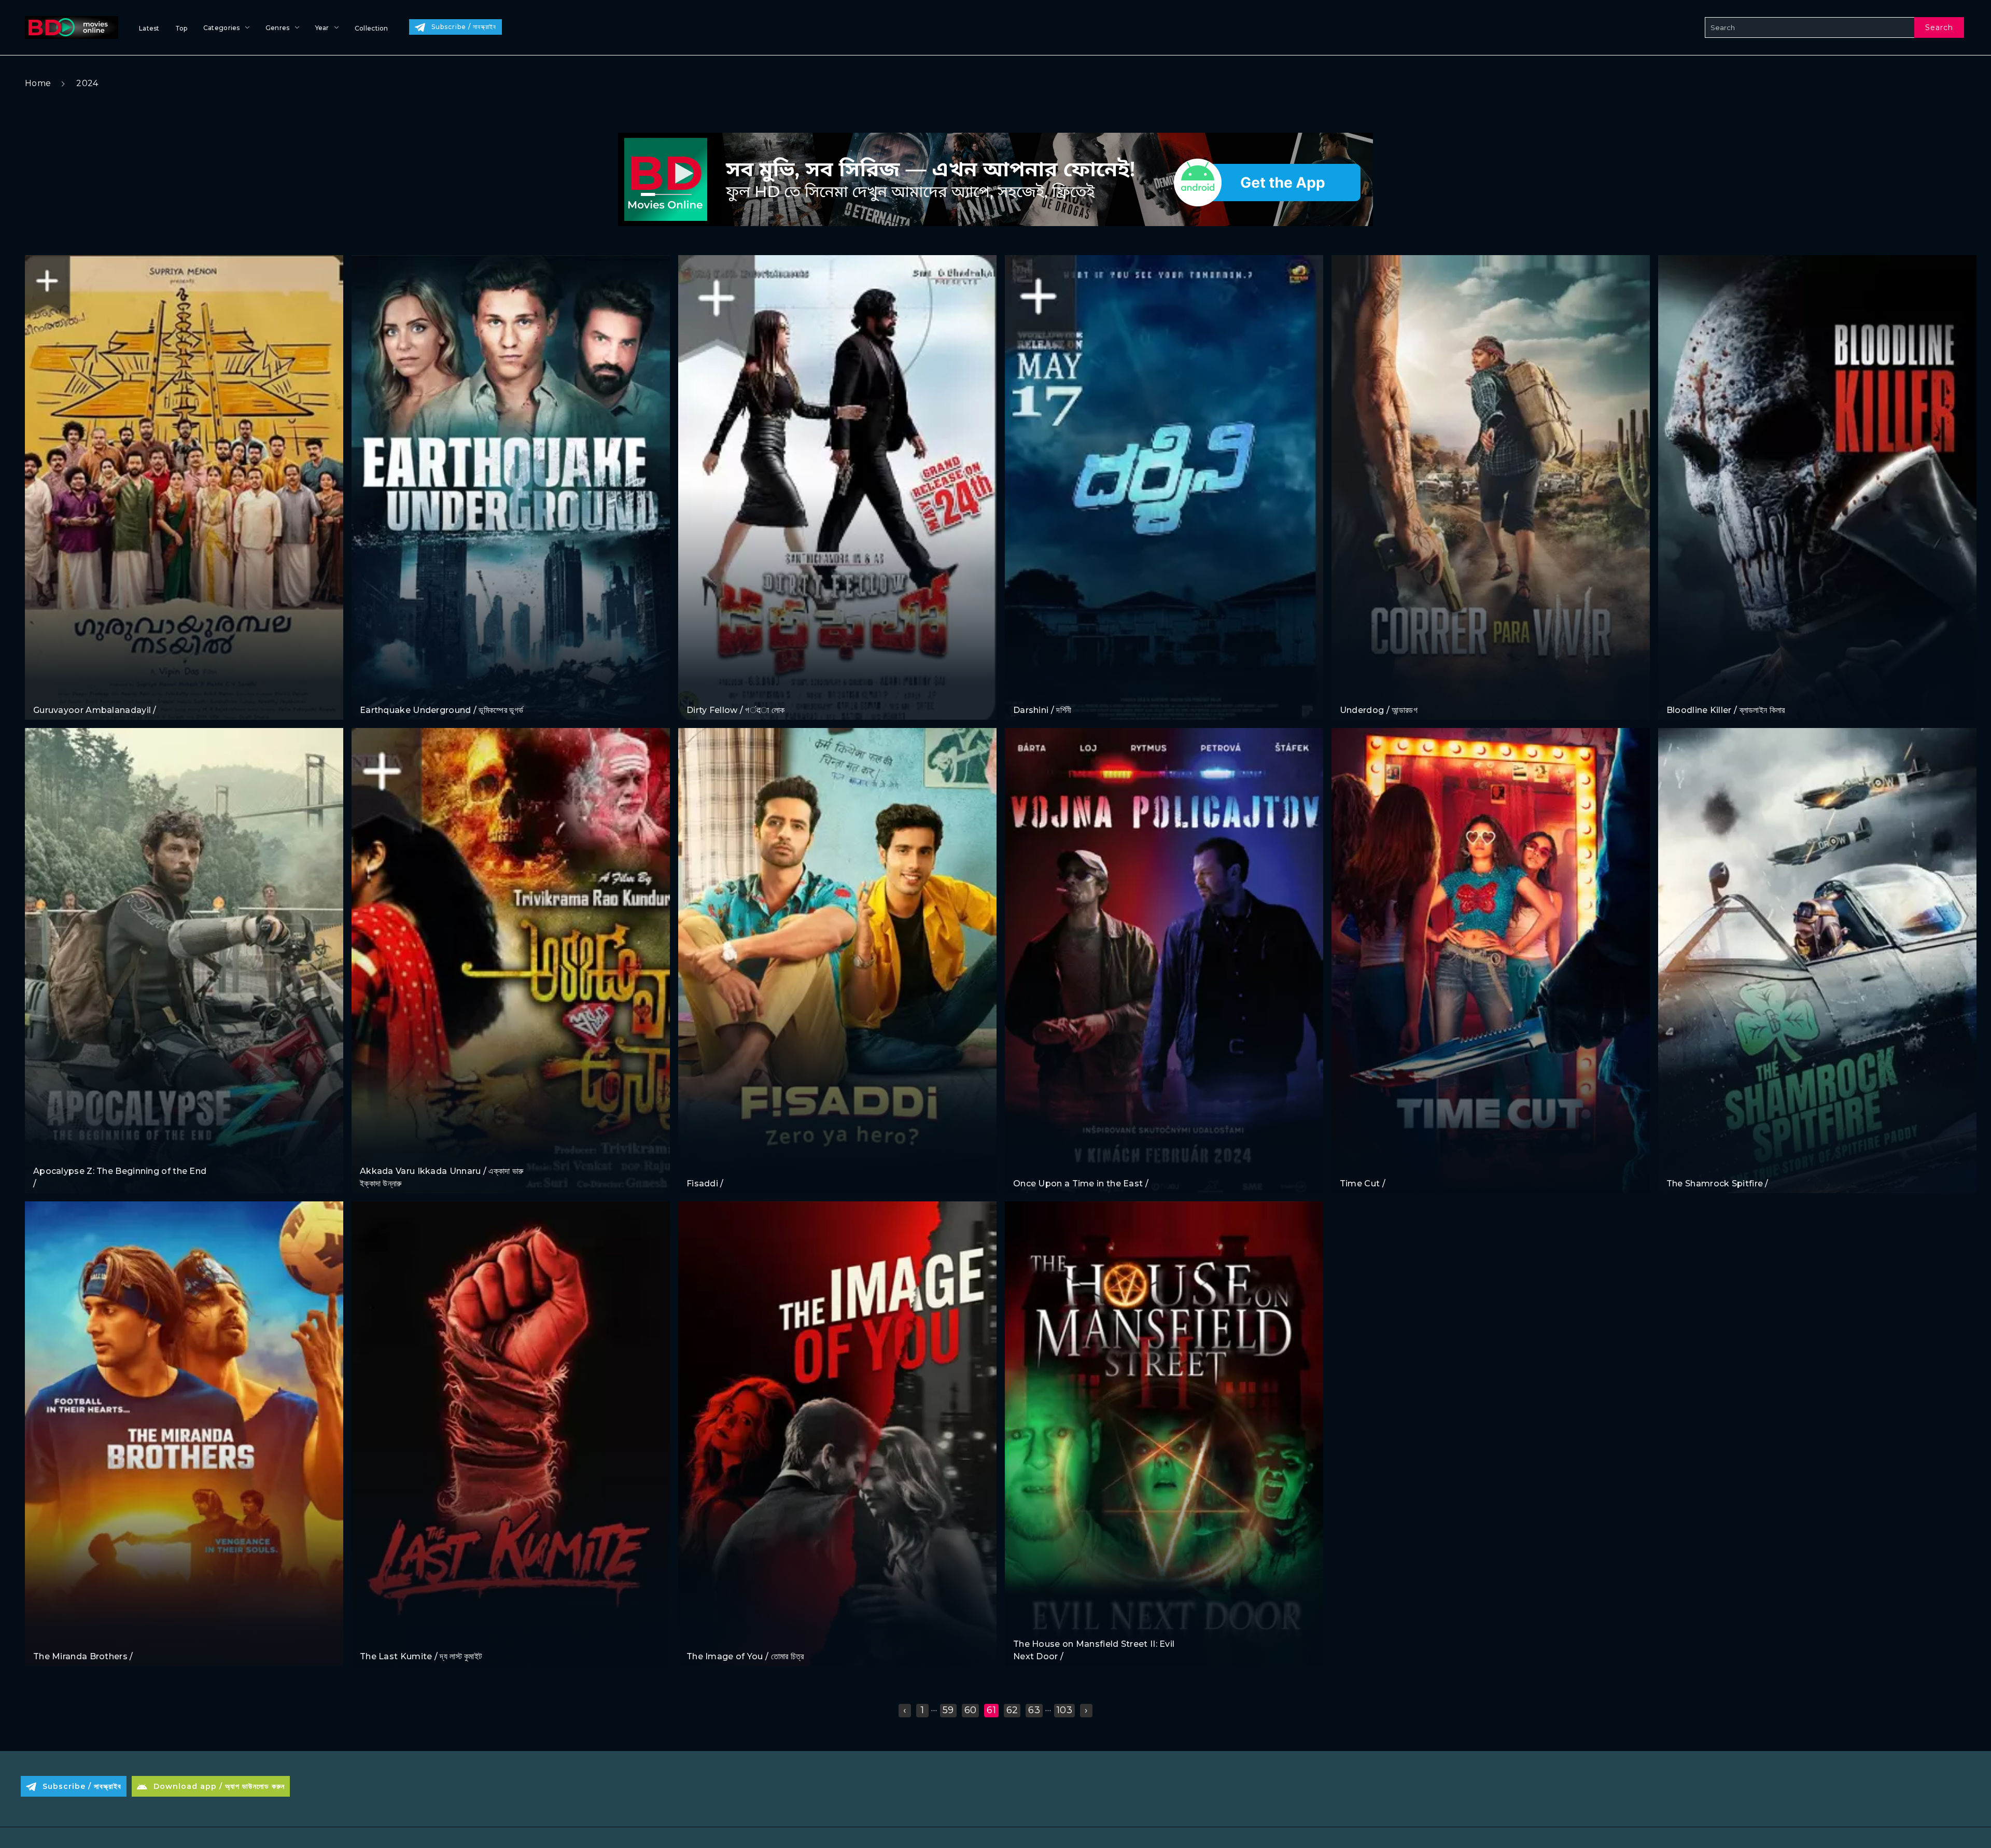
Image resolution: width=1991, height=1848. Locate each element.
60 (971, 1710)
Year (322, 28)
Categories (222, 28)
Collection (371, 28)
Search (1939, 27)
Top (181, 28)
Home (38, 83)
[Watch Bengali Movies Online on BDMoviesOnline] (69, 27)
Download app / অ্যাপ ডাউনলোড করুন (219, 1786)
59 (948, 1710)
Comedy (50, 690)
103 (1064, 1710)
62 (1012, 1710)
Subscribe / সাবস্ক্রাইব (464, 27)
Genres (278, 28)
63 (1034, 1710)
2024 (87, 83)
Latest (149, 28)
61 (991, 1710)
